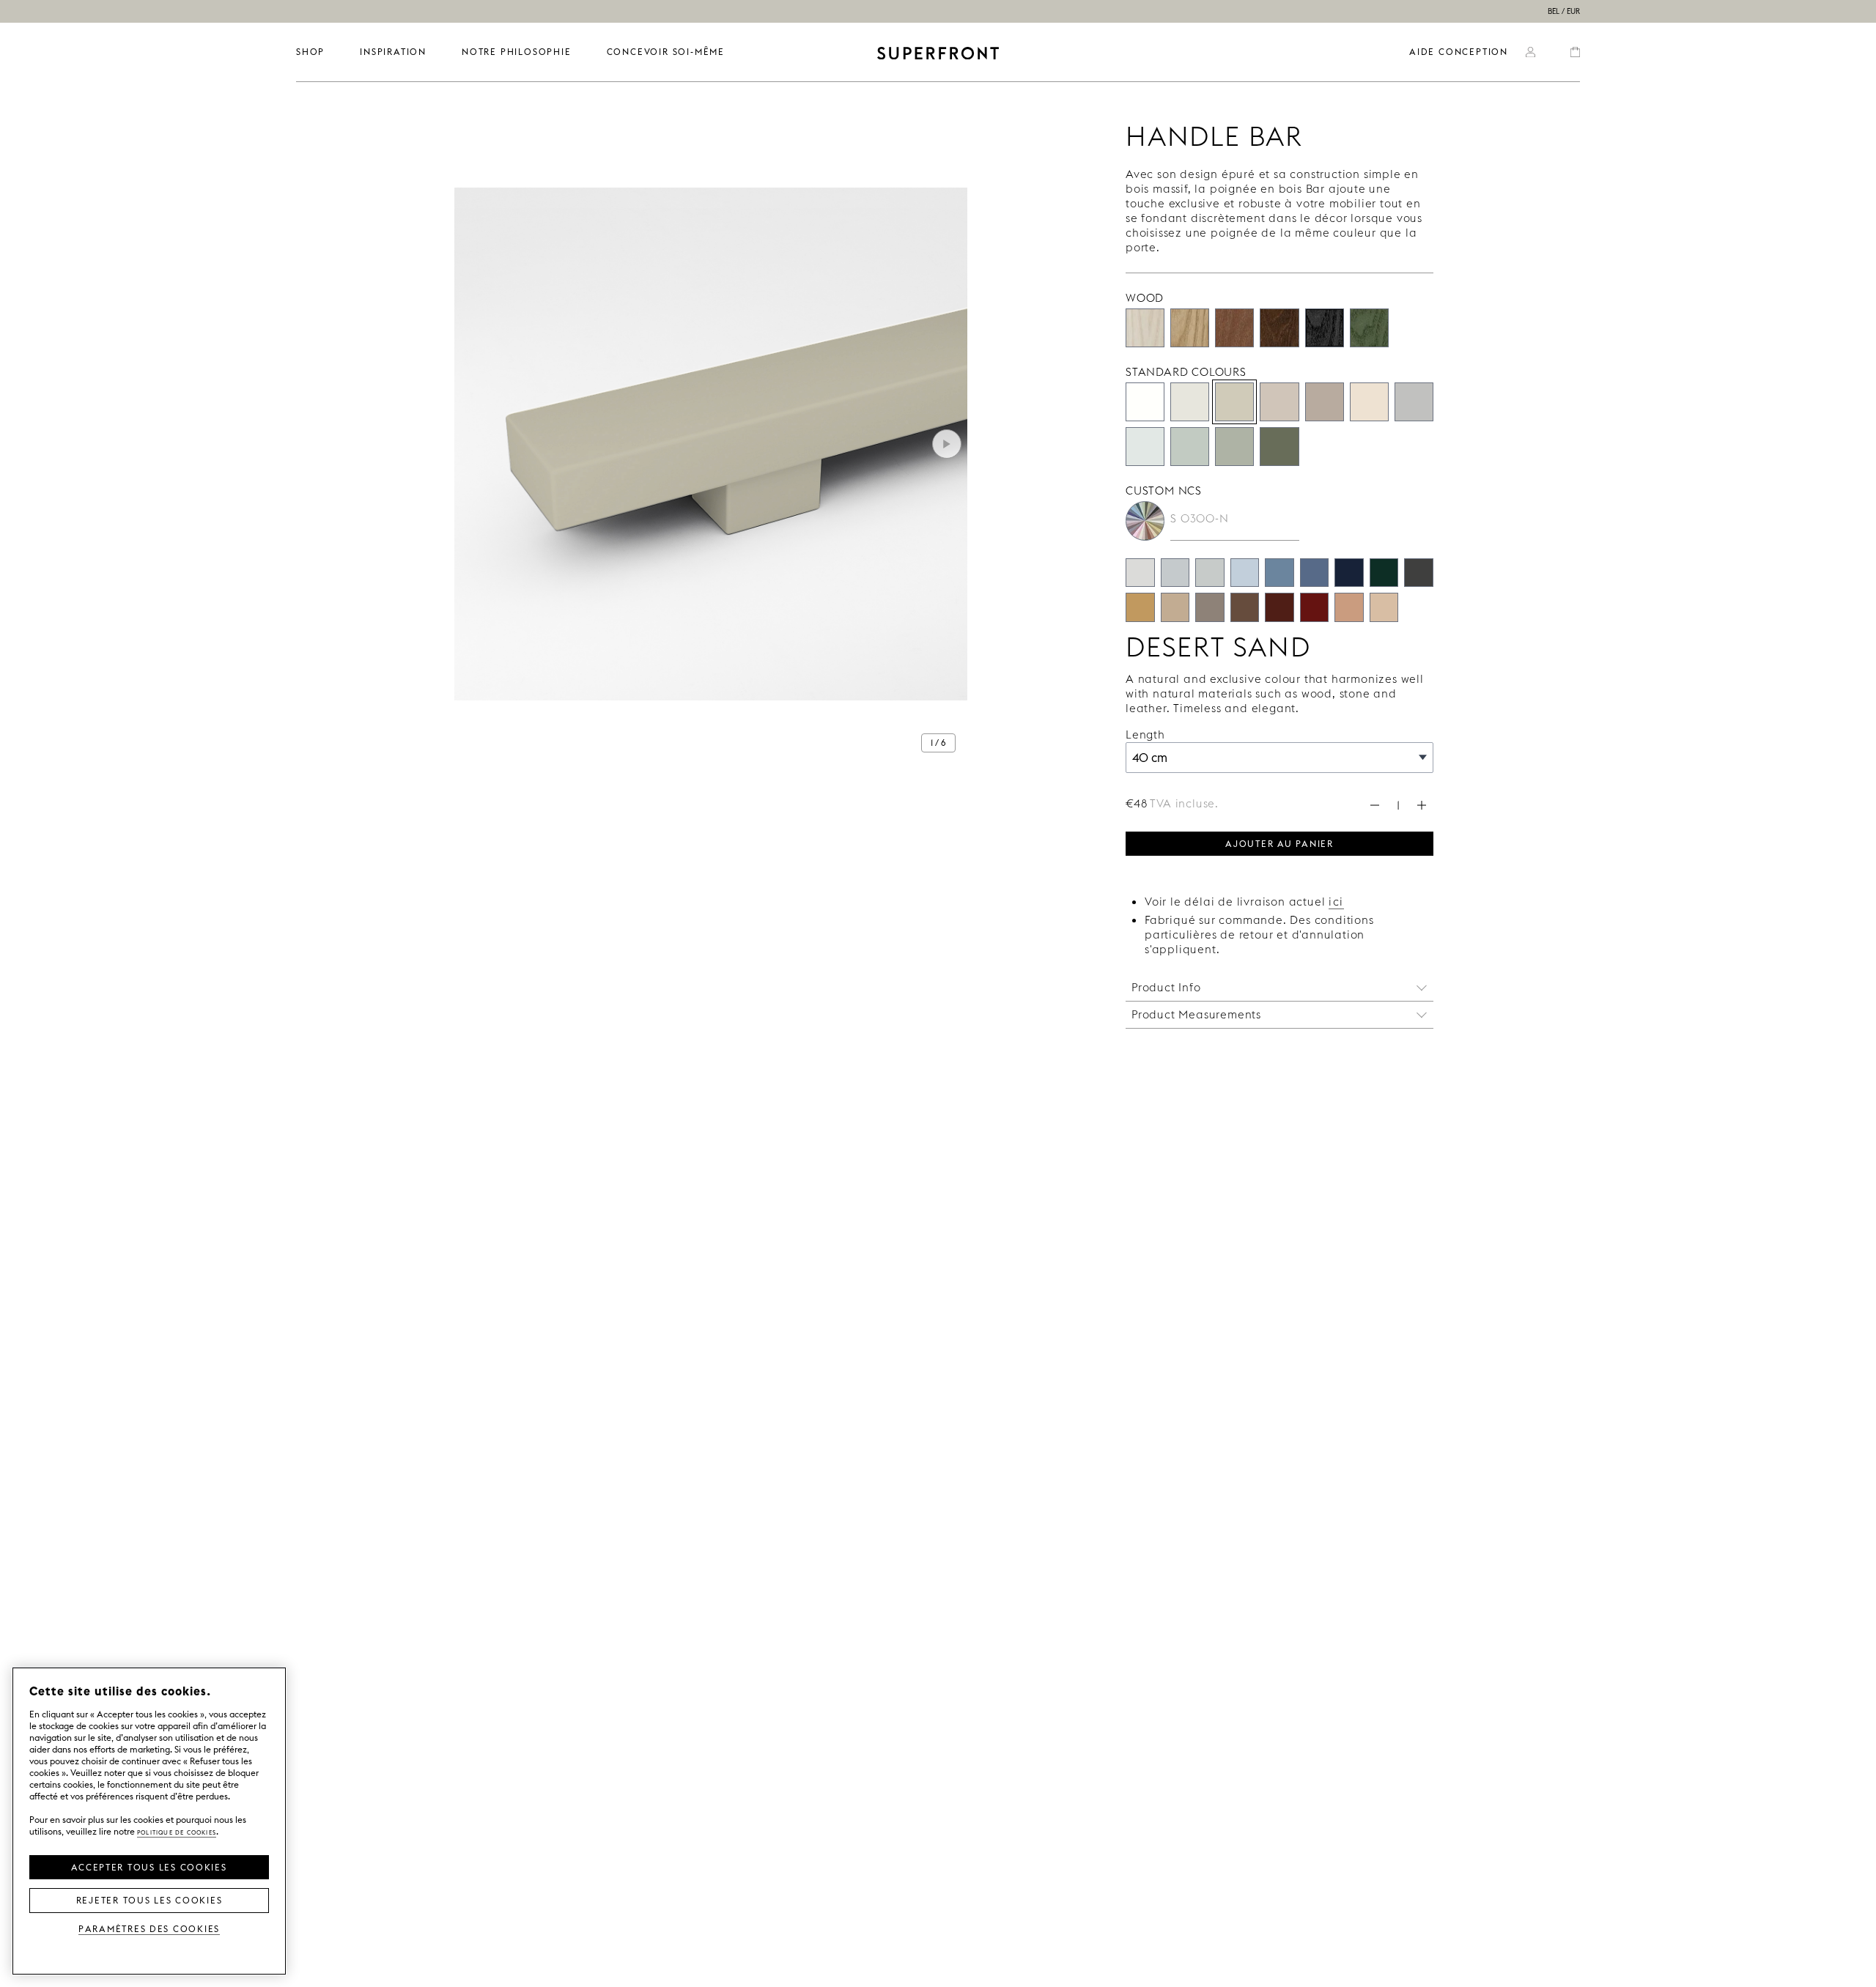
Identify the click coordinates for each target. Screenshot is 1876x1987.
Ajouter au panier (1279, 843)
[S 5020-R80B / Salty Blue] (1315, 573)
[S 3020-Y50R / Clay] (1349, 607)
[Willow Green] (1279, 447)
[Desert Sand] (1234, 402)
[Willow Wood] (1369, 328)
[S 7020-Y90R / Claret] (1279, 607)
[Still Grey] (1414, 402)
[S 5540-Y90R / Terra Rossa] (1315, 607)
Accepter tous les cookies (149, 1866)
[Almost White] (1190, 402)
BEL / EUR (1564, 11)
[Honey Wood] (1234, 328)
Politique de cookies (177, 1831)
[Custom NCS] (1145, 521)
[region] (149, 1821)
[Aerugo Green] (1190, 447)
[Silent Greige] (1325, 402)
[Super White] (1145, 402)
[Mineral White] (1145, 447)
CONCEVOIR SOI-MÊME (666, 52)
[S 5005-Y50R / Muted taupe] (1210, 607)
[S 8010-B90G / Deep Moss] (1384, 573)
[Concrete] (1279, 402)
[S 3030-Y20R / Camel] (1140, 607)
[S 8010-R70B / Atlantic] (1349, 573)
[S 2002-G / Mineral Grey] (1210, 573)
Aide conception (1459, 52)
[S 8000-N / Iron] (1419, 573)
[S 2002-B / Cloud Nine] (1175, 573)
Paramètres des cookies (149, 1928)
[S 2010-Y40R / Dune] (1384, 607)
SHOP (310, 52)
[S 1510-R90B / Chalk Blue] (1245, 573)
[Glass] (1234, 447)
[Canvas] (1369, 402)
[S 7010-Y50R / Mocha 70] (1245, 607)
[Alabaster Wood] (1145, 328)
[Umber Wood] (1279, 328)
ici (1336, 902)
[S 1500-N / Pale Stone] (1140, 573)
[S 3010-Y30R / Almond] (1175, 607)
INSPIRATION (393, 52)
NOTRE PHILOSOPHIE (517, 52)
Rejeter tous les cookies (149, 1899)
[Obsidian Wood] (1325, 328)
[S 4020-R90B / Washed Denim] (1279, 573)
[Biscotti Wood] (1190, 328)
